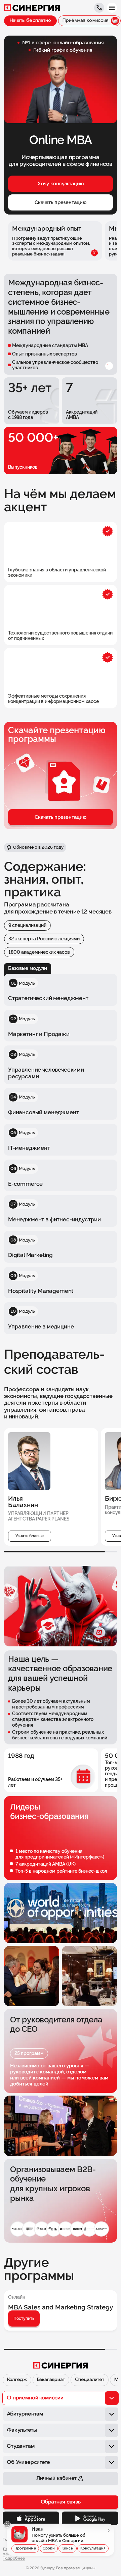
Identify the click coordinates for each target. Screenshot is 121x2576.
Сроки (49, 2548)
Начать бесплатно (30, 21)
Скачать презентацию (61, 202)
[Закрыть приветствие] (7, 2524)
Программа (25, 2548)
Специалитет (90, 2380)
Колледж (17, 2380)
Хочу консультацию (61, 184)
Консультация (93, 2548)
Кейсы (68, 2548)
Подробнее (14, 2559)
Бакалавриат (51, 2380)
